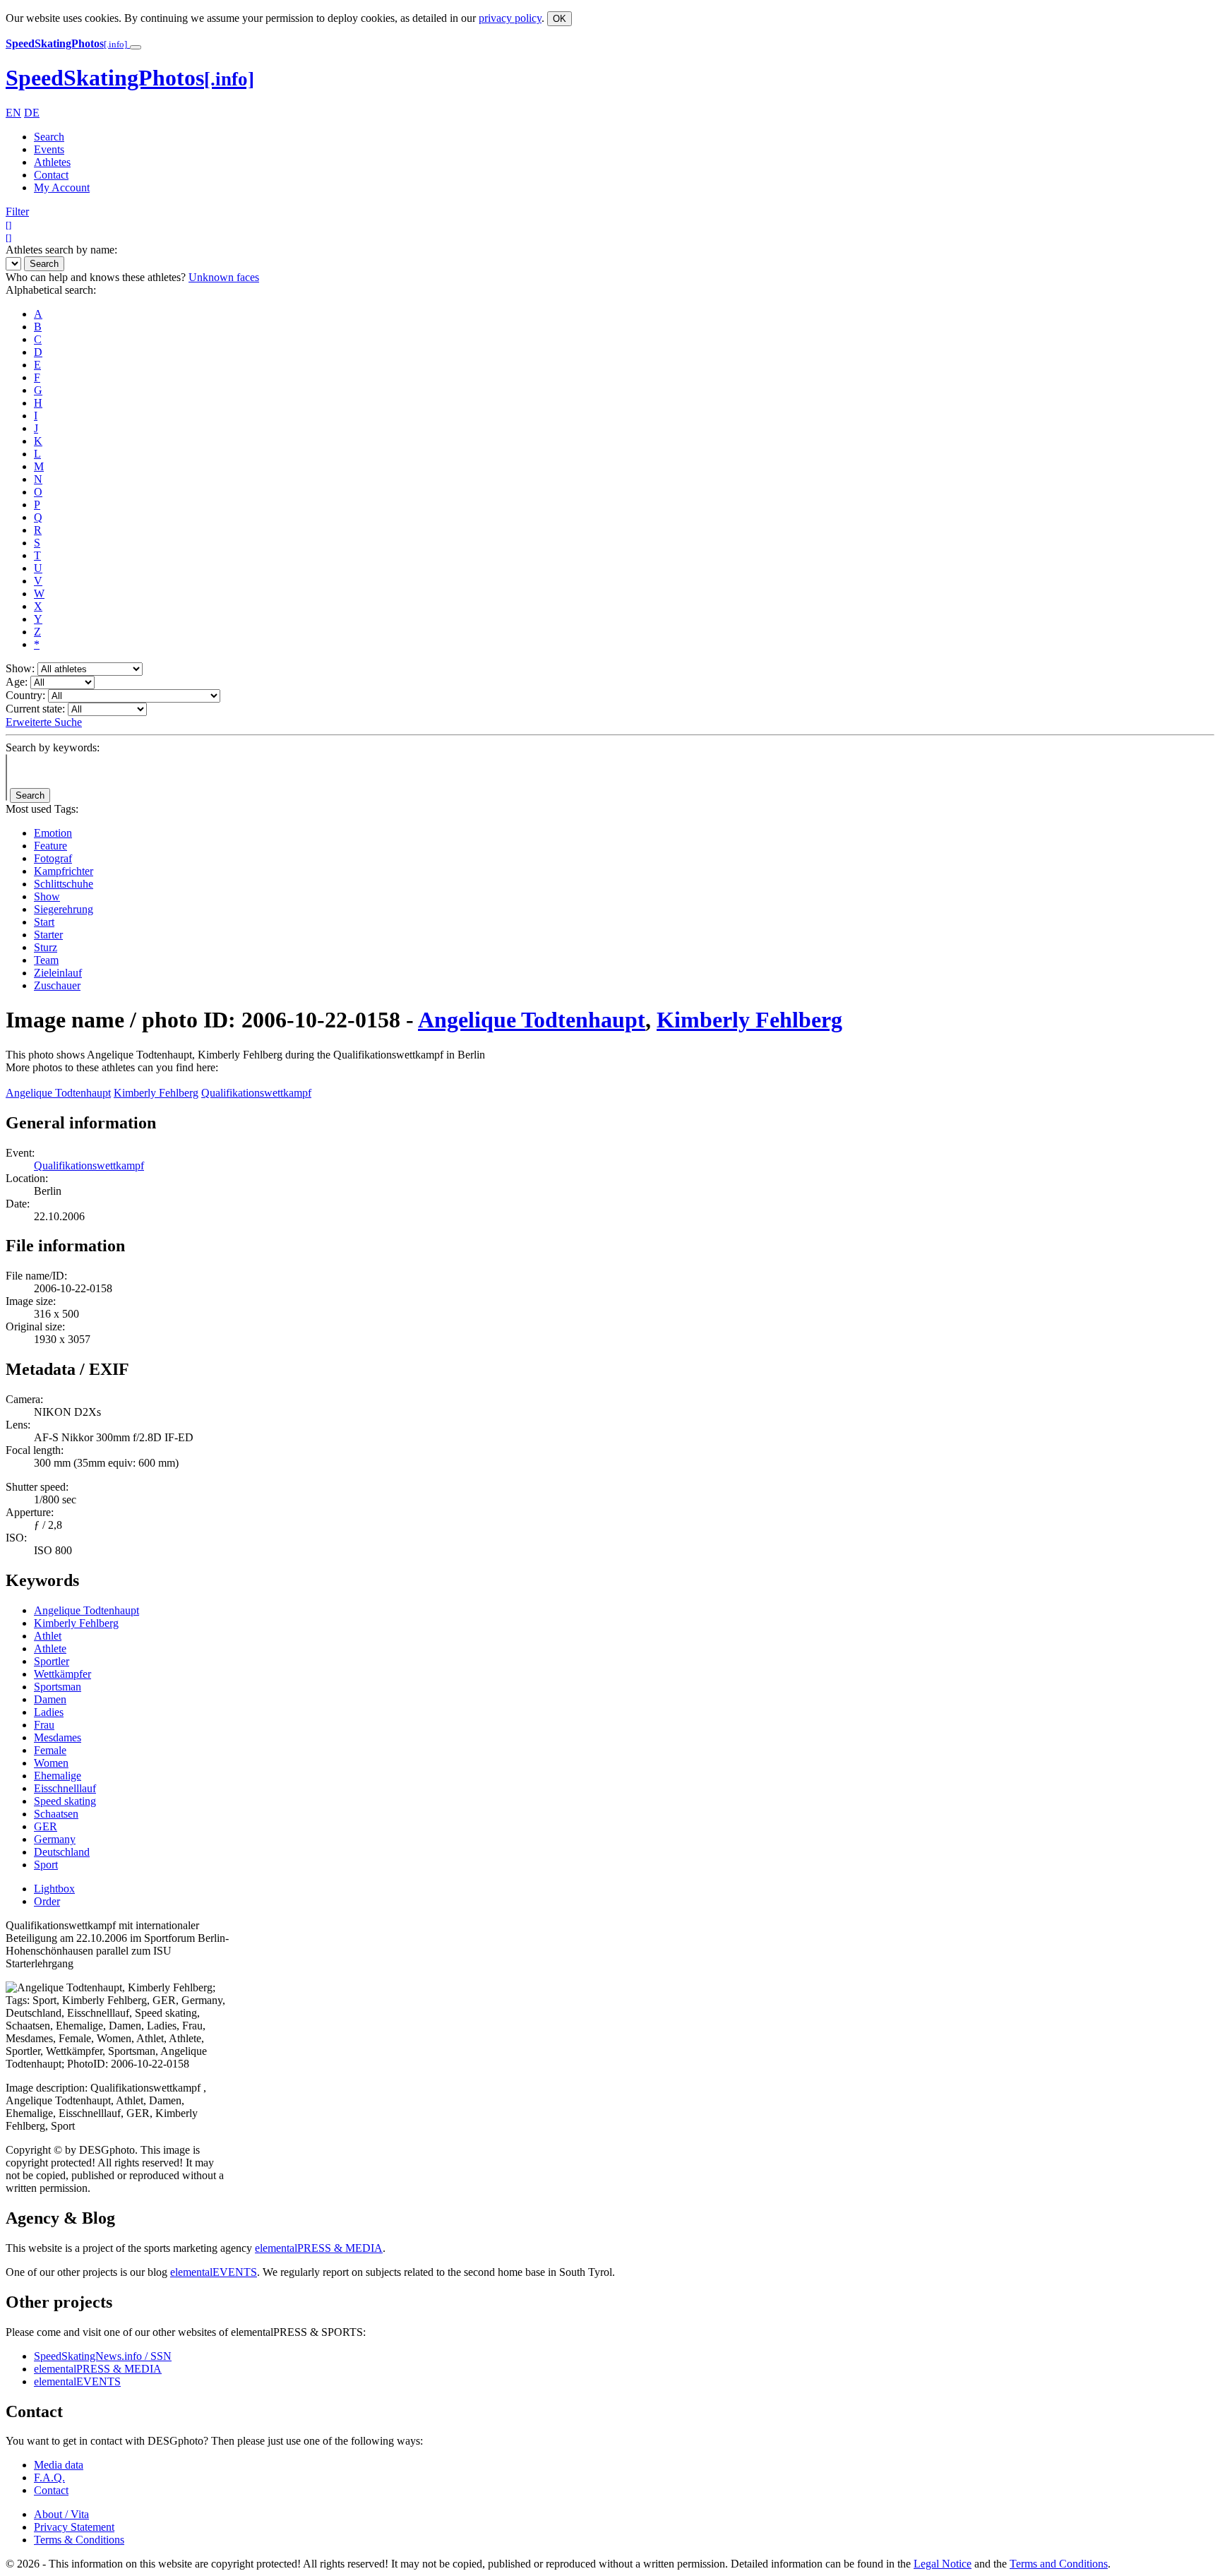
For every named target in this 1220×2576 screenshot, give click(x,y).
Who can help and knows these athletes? (96, 277)
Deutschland (62, 1852)
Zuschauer (57, 985)
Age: (17, 682)
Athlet (48, 1636)
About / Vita (61, 2514)
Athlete (50, 1648)
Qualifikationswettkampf (256, 1093)
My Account (62, 187)
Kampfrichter (64, 871)
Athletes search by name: (61, 250)
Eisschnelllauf (65, 1788)
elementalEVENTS (214, 2272)
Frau (44, 1725)
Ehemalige (58, 1776)
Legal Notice (943, 2564)
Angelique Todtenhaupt (532, 1020)
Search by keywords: (53, 747)
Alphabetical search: (51, 290)
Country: (25, 695)
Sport (46, 1865)
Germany (55, 1839)
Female (50, 1750)
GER (46, 1826)
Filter (17, 211)
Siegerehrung (64, 909)
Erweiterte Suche (44, 722)
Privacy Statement (74, 2527)
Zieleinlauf (58, 973)
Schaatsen (56, 1814)
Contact (51, 175)
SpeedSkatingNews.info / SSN (103, 2356)
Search (49, 137)
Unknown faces (224, 277)
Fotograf (53, 858)
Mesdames (58, 1737)
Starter (48, 935)
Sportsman (58, 1687)
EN (13, 113)
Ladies (49, 1712)
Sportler (52, 1661)
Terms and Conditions (1059, 2564)
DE (32, 113)
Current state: (35, 709)
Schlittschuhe (64, 884)
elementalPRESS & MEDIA (319, 2248)
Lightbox (54, 1889)
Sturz (46, 947)
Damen (50, 1699)
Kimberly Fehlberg (749, 1020)
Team (46, 960)
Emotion (53, 833)
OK (560, 19)
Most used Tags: (42, 809)
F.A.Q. (49, 2477)
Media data (59, 2465)
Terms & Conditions (79, 2540)
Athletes (52, 162)
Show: (20, 668)
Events (49, 149)
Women (51, 1763)
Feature (50, 846)
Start (44, 922)
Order (47, 1901)
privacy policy (510, 18)
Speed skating (65, 1801)
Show (47, 896)
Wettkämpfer (62, 1674)
